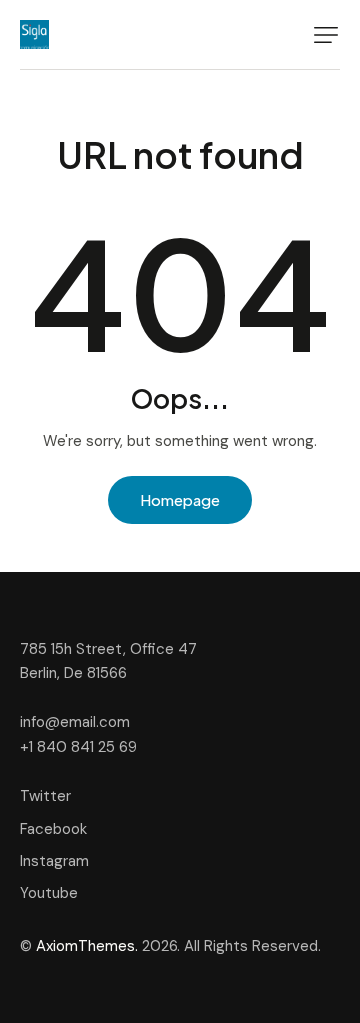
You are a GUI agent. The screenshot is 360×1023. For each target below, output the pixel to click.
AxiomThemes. (87, 946)
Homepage (180, 499)
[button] (326, 35)
